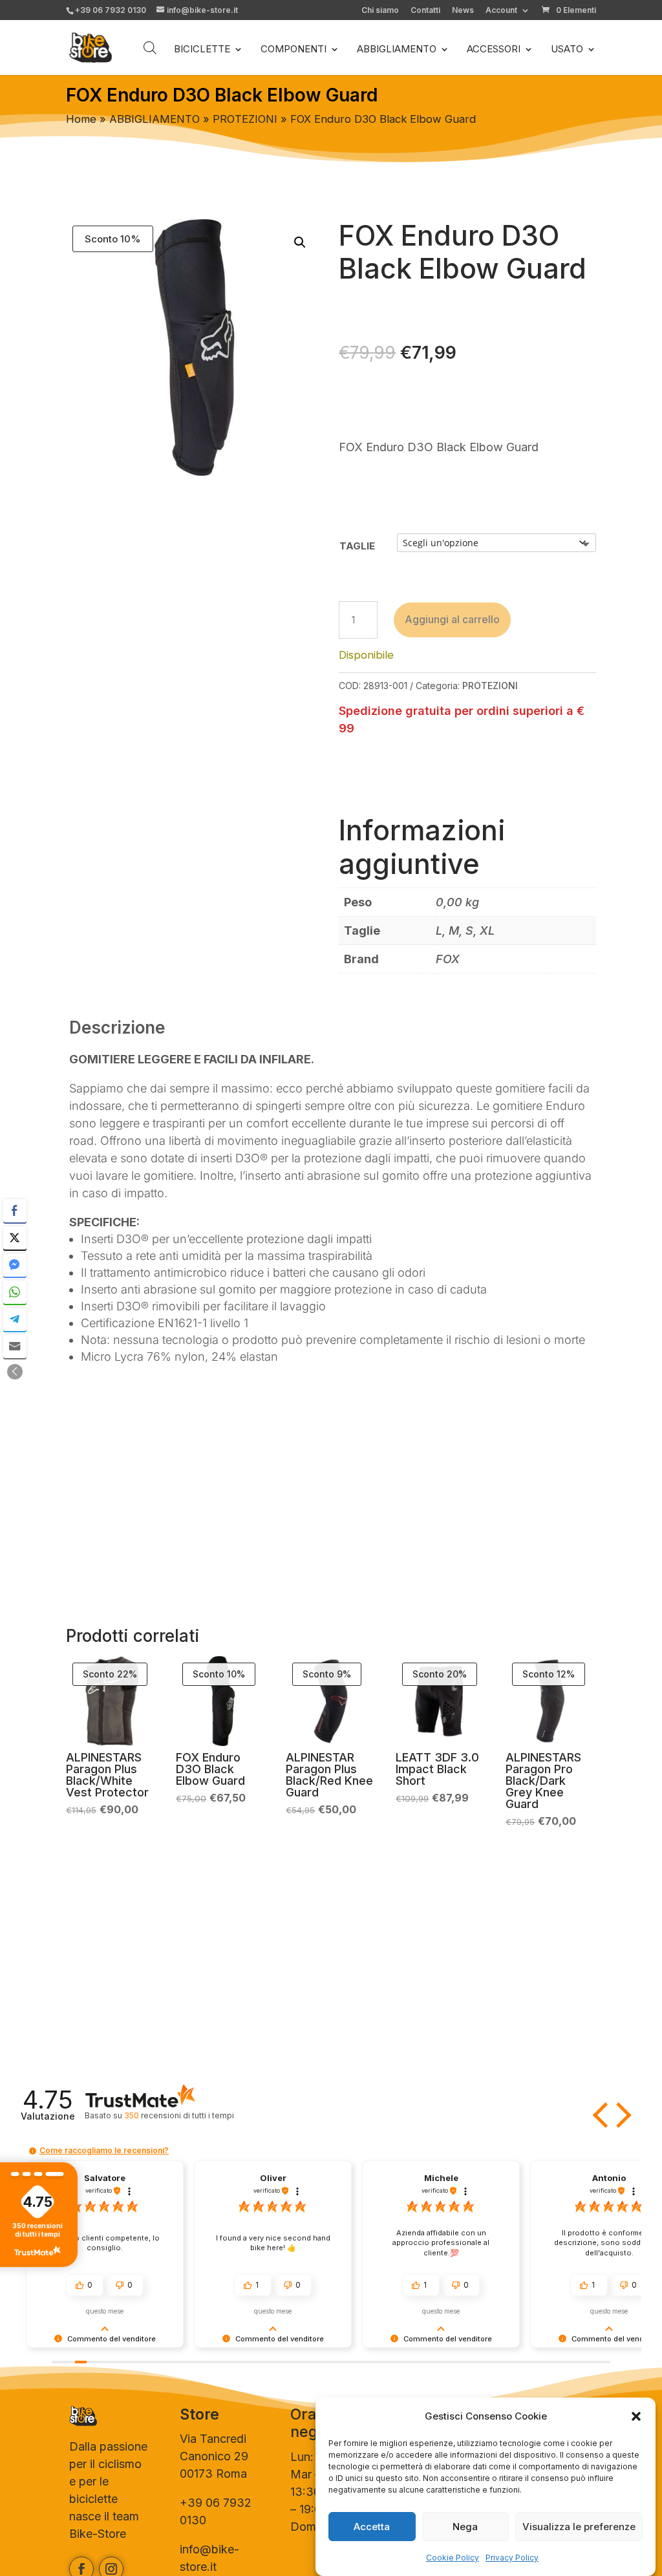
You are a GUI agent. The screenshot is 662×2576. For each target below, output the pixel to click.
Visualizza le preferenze (579, 2527)
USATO (567, 50)
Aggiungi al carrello (452, 619)
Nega (465, 2527)
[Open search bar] (150, 48)
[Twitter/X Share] (15, 1238)
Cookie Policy (453, 2558)
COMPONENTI (294, 50)
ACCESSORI (494, 50)
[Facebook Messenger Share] (15, 1265)
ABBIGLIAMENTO (397, 50)
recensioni (179, 2115)
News (463, 11)
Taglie (357, 546)
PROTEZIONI (245, 119)
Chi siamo (380, 11)
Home (81, 119)
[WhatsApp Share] (15, 1292)
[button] (636, 2416)
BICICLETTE (202, 50)
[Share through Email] (15, 1347)
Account (501, 11)
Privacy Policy (512, 2558)
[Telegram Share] (15, 1319)
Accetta (372, 2527)
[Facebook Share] (15, 1211)
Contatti (425, 11)
